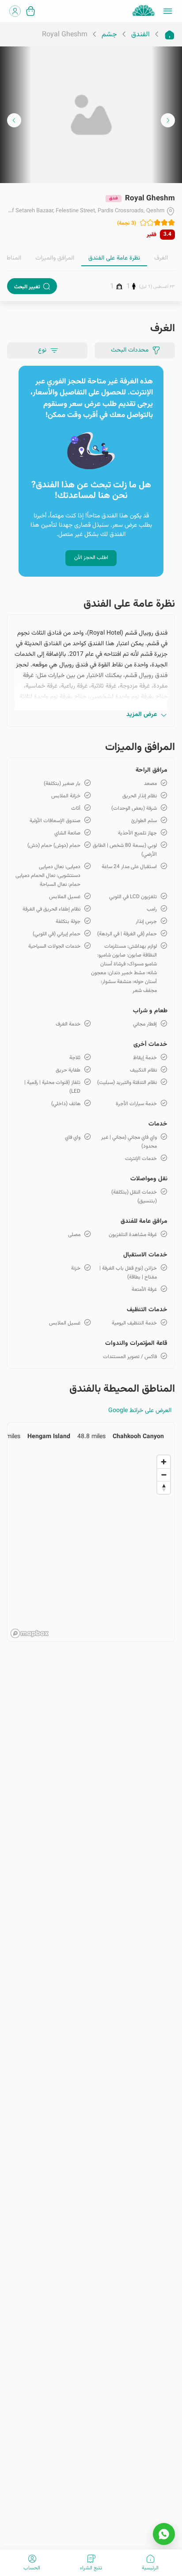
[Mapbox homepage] (30, 1633)
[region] (91, 1546)
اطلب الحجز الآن (91, 558)
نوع (42, 350)
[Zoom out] (164, 1475)
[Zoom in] (164, 1462)
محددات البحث (130, 350)
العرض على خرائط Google (140, 1411)
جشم (109, 35)
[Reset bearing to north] (164, 1487)
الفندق (140, 35)
